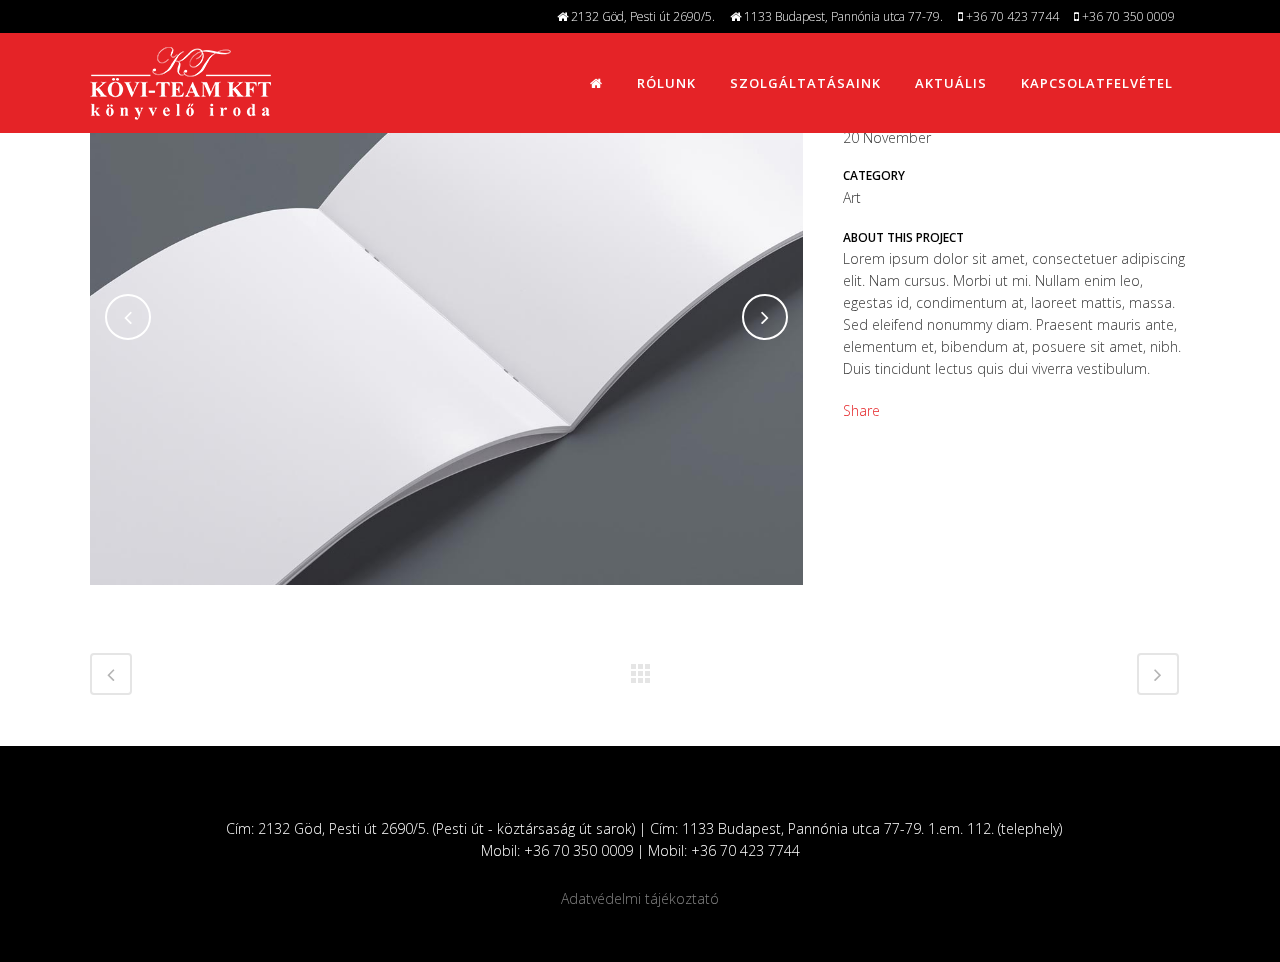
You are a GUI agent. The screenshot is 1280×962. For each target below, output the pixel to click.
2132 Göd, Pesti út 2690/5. (641, 16)
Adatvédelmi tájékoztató (640, 898)
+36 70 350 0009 (1127, 16)
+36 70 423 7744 (1011, 16)
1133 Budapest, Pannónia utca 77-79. (842, 16)
